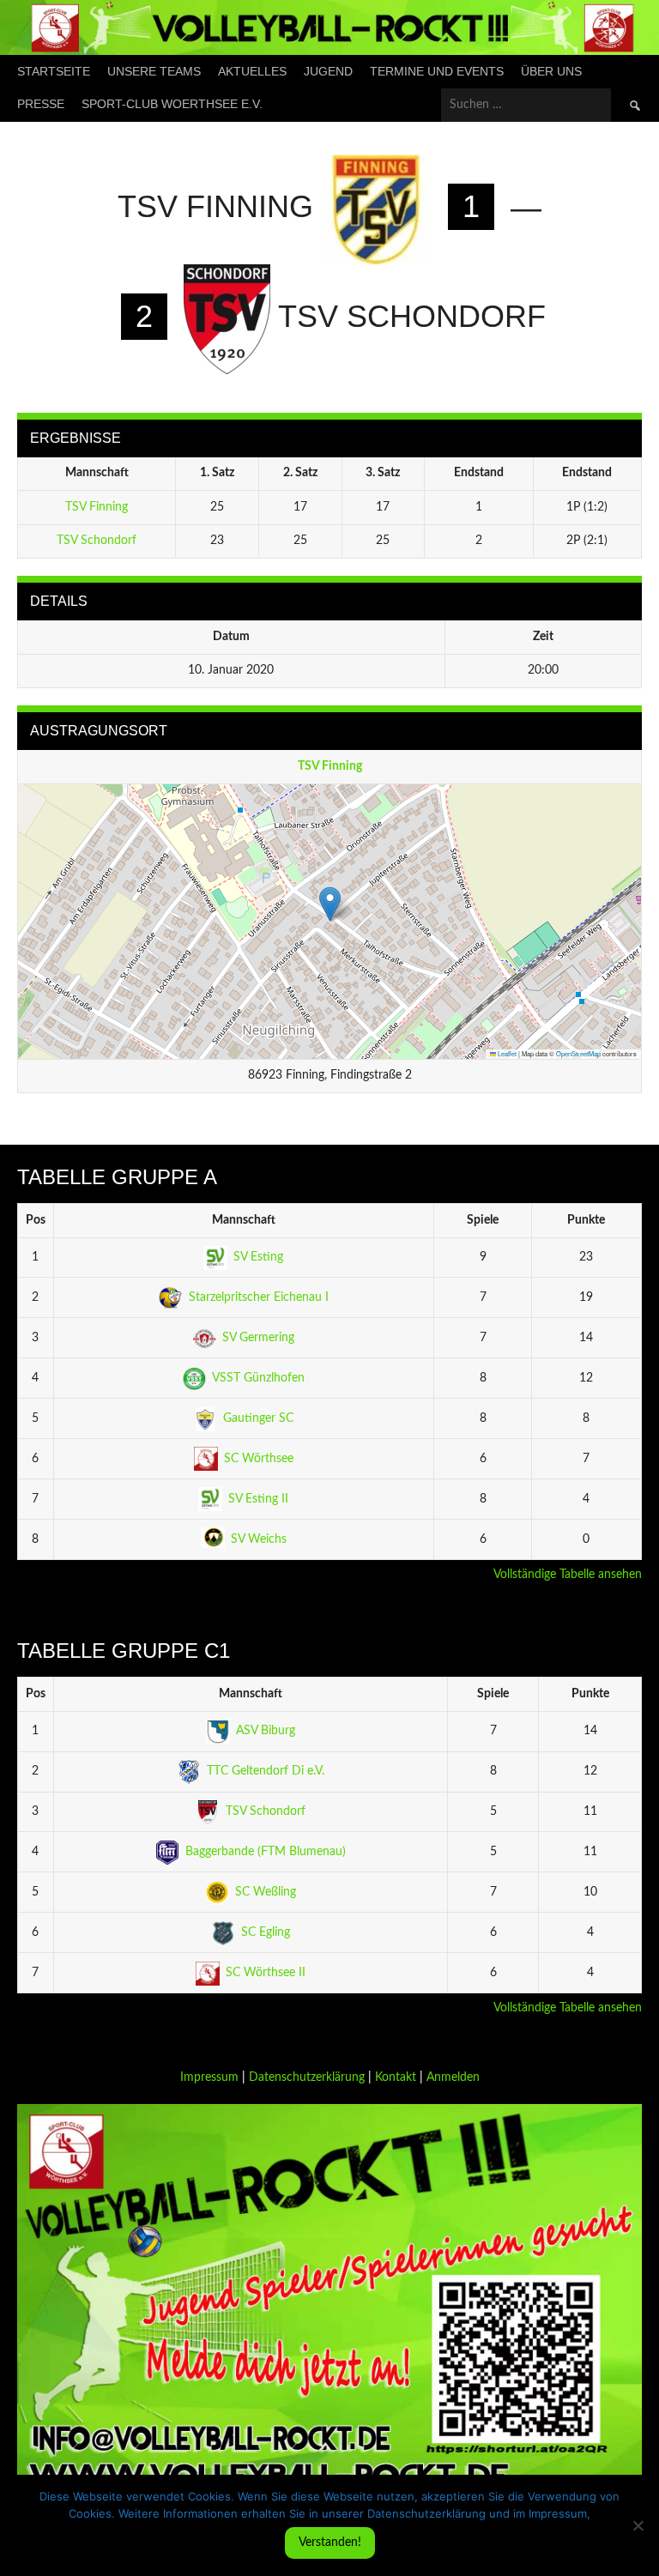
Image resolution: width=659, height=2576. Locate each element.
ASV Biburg (266, 1731)
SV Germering (258, 1338)
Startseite (54, 71)
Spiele (483, 1220)
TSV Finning (97, 507)
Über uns (551, 71)
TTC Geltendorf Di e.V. (266, 1771)
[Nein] (638, 2525)
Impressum (209, 2077)
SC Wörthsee (259, 1459)
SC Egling (266, 1932)
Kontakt (396, 2077)
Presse (41, 104)
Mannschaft (244, 1220)
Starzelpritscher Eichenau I (259, 1297)
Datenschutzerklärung (307, 2077)
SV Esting (258, 1257)
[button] (330, 904)
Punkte (586, 1220)
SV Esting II (258, 1499)
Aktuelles (252, 71)
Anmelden (453, 2077)
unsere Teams (154, 71)
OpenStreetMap (578, 1053)
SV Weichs (259, 1539)
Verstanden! (330, 2543)
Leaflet (506, 1053)
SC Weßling (266, 1892)
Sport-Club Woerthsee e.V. (172, 104)
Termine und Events (437, 71)
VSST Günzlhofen (258, 1378)
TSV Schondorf (97, 541)
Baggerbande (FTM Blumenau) (266, 1852)
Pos (36, 1220)
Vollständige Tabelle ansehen (568, 1575)
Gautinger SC (258, 1418)
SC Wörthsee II (266, 1973)
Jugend (328, 71)
